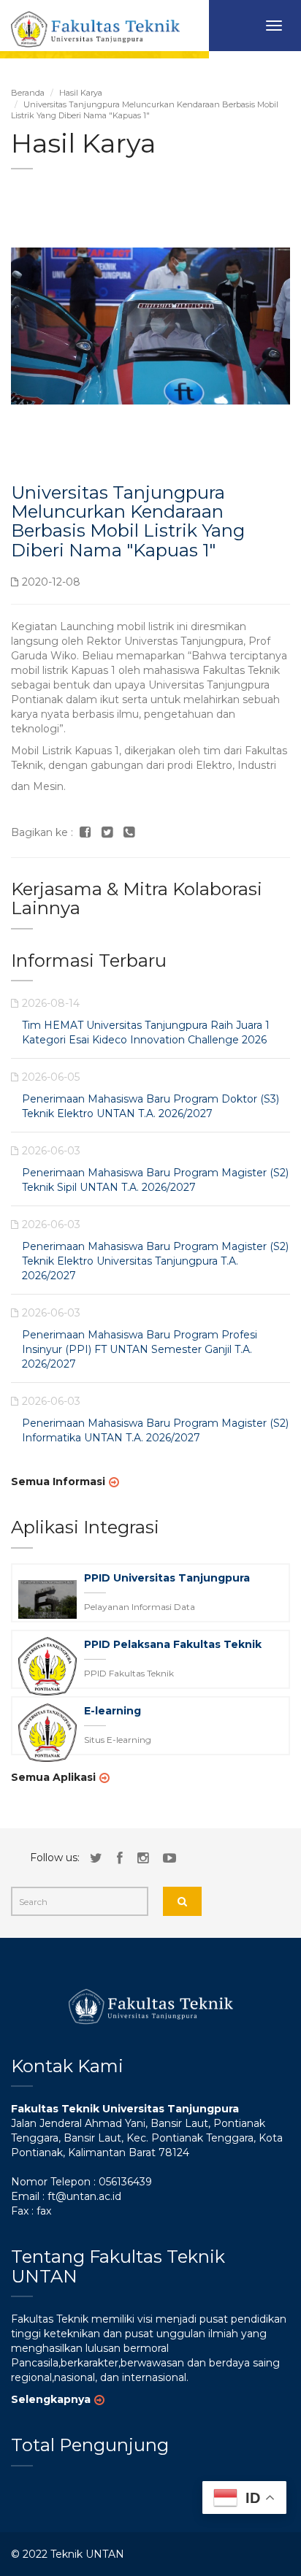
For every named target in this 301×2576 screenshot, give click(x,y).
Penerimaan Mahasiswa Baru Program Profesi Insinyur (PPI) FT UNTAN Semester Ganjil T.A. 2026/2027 (140, 1349)
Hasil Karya (81, 93)
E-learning (113, 1711)
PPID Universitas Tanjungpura (167, 1578)
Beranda (28, 93)
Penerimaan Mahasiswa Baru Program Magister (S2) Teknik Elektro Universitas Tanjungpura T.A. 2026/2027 (155, 1261)
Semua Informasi (58, 1481)
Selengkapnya (51, 2399)
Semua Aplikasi (53, 1777)
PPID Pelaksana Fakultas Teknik (173, 1644)
